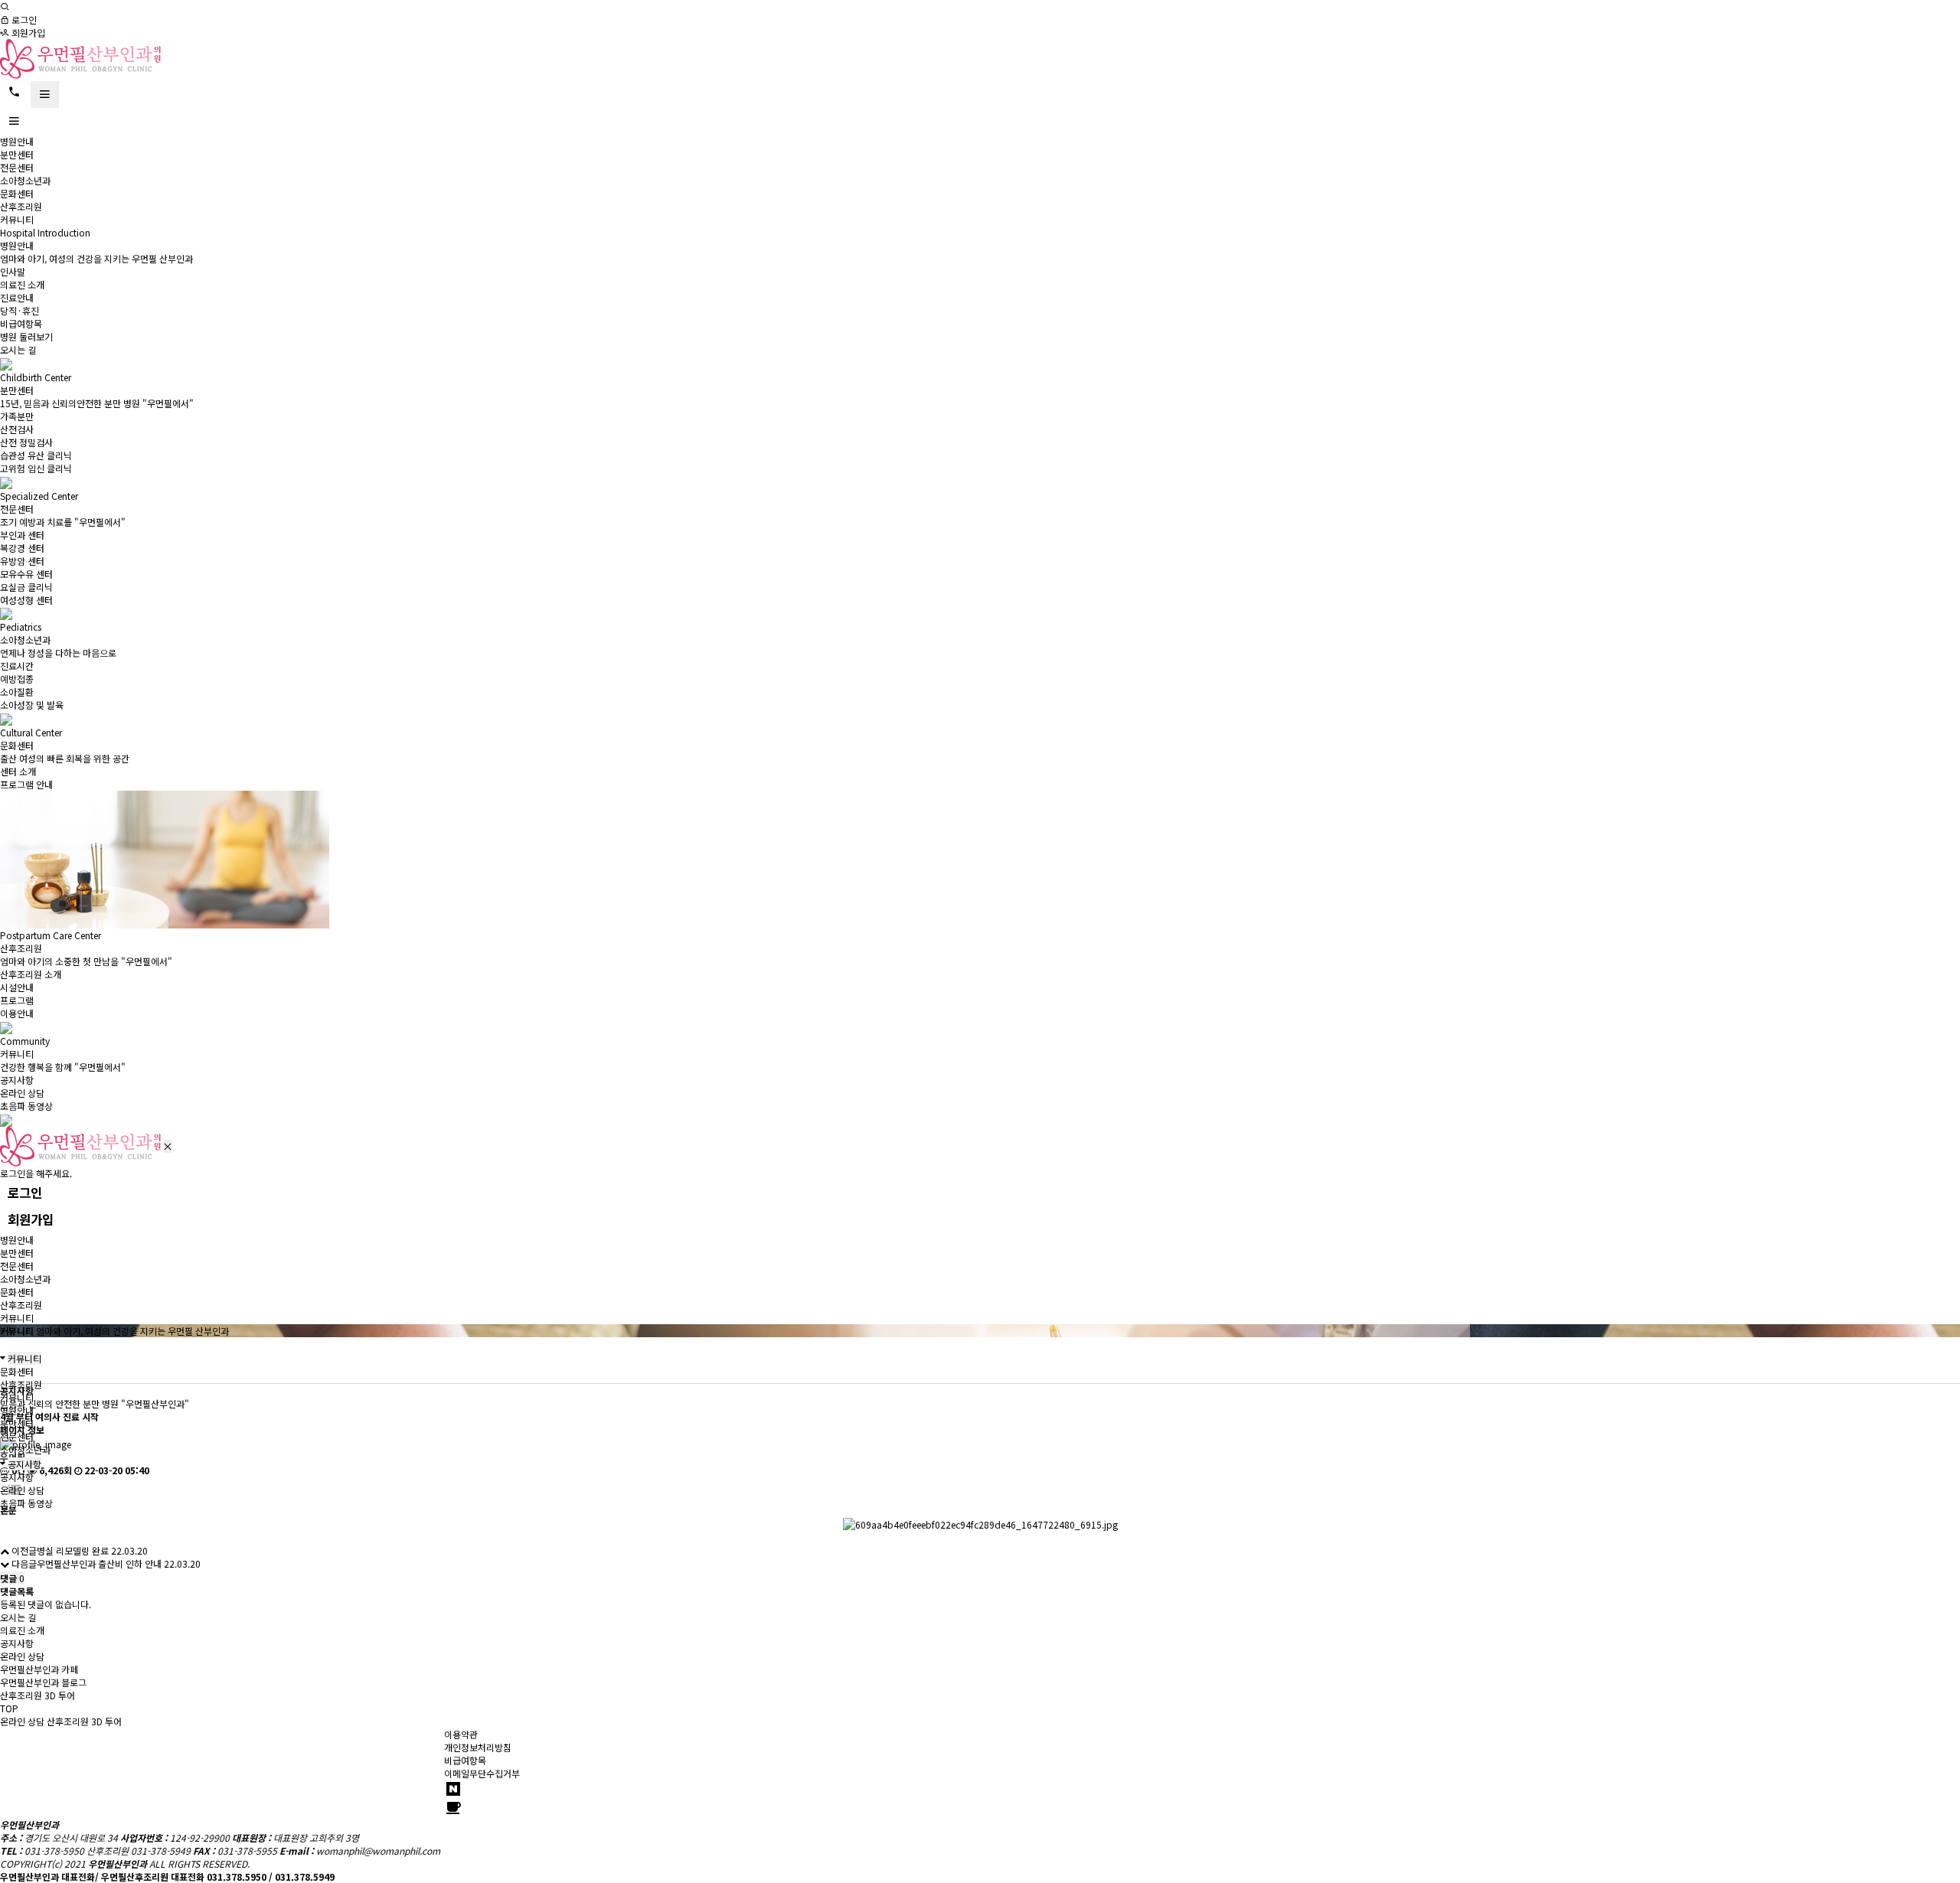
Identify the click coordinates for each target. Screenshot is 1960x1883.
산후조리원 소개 (31, 974)
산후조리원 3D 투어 (84, 1721)
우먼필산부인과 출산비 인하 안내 (99, 1563)
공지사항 (17, 1080)
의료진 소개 (22, 284)
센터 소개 (18, 771)
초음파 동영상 (26, 1106)
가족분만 (17, 416)
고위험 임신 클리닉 (36, 468)
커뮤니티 (17, 219)
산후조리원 (21, 206)
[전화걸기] (14, 92)
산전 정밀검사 (26, 442)
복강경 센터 (22, 548)
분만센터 (17, 154)
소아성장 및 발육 (32, 705)
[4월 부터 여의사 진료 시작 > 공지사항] (80, 57)
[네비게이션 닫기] (168, 1146)
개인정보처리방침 (478, 1747)
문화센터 (17, 193)
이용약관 (461, 1734)
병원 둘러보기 (26, 336)
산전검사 (17, 429)
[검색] (5, 7)
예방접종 (17, 679)
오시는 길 (18, 349)
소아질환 (17, 692)
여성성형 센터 (26, 600)
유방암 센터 (22, 561)
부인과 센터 (22, 535)
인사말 (13, 271)
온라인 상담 (22, 1093)
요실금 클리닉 (26, 587)
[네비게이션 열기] (45, 95)
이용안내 (17, 1013)
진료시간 (17, 666)
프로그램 (17, 1000)
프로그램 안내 (26, 784)
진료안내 (17, 297)
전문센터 (17, 167)
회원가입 (27, 33)
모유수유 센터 (26, 574)
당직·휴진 (20, 310)
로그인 (23, 20)
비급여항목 (21, 323)
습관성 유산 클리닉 (36, 455)
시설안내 (17, 987)
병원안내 (17, 141)
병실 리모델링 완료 (73, 1550)
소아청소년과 (25, 180)
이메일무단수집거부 (482, 1773)
